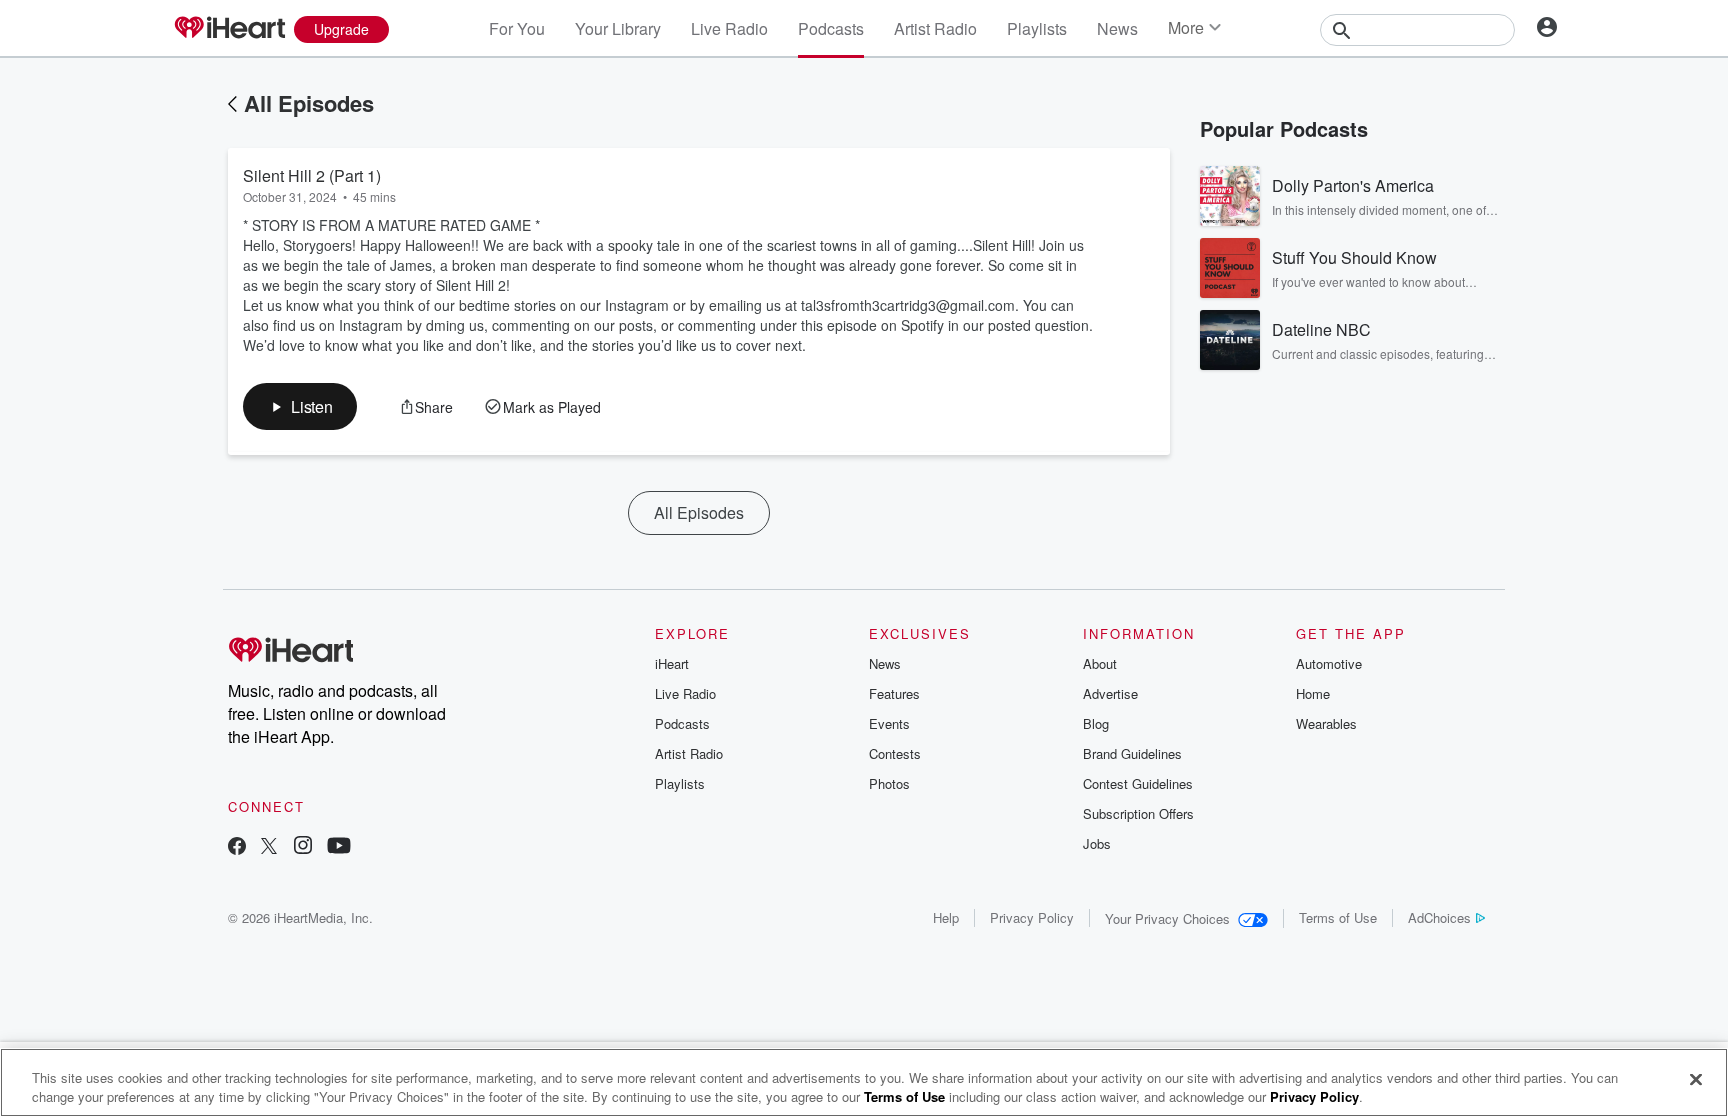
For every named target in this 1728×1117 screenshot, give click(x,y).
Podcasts (831, 28)
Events (889, 723)
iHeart (672, 663)
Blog (1096, 723)
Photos (889, 783)
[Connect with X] (269, 847)
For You (517, 28)
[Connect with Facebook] (237, 847)
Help (946, 917)
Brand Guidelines (1132, 753)
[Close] (1696, 1080)
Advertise (1110, 693)
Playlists (1037, 28)
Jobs (1097, 843)
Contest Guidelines (1138, 783)
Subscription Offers (1138, 813)
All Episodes (309, 103)
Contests (895, 753)
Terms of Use (1338, 917)
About (1100, 663)
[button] (300, 406)
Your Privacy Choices (1167, 918)
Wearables (1326, 723)
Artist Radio (935, 28)
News (1117, 28)
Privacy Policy (1032, 917)
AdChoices (1439, 917)
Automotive (1329, 663)
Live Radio (729, 28)
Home (1313, 693)
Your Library (618, 28)
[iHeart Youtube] (339, 847)
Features (894, 693)
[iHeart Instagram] (303, 847)
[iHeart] (229, 29)
